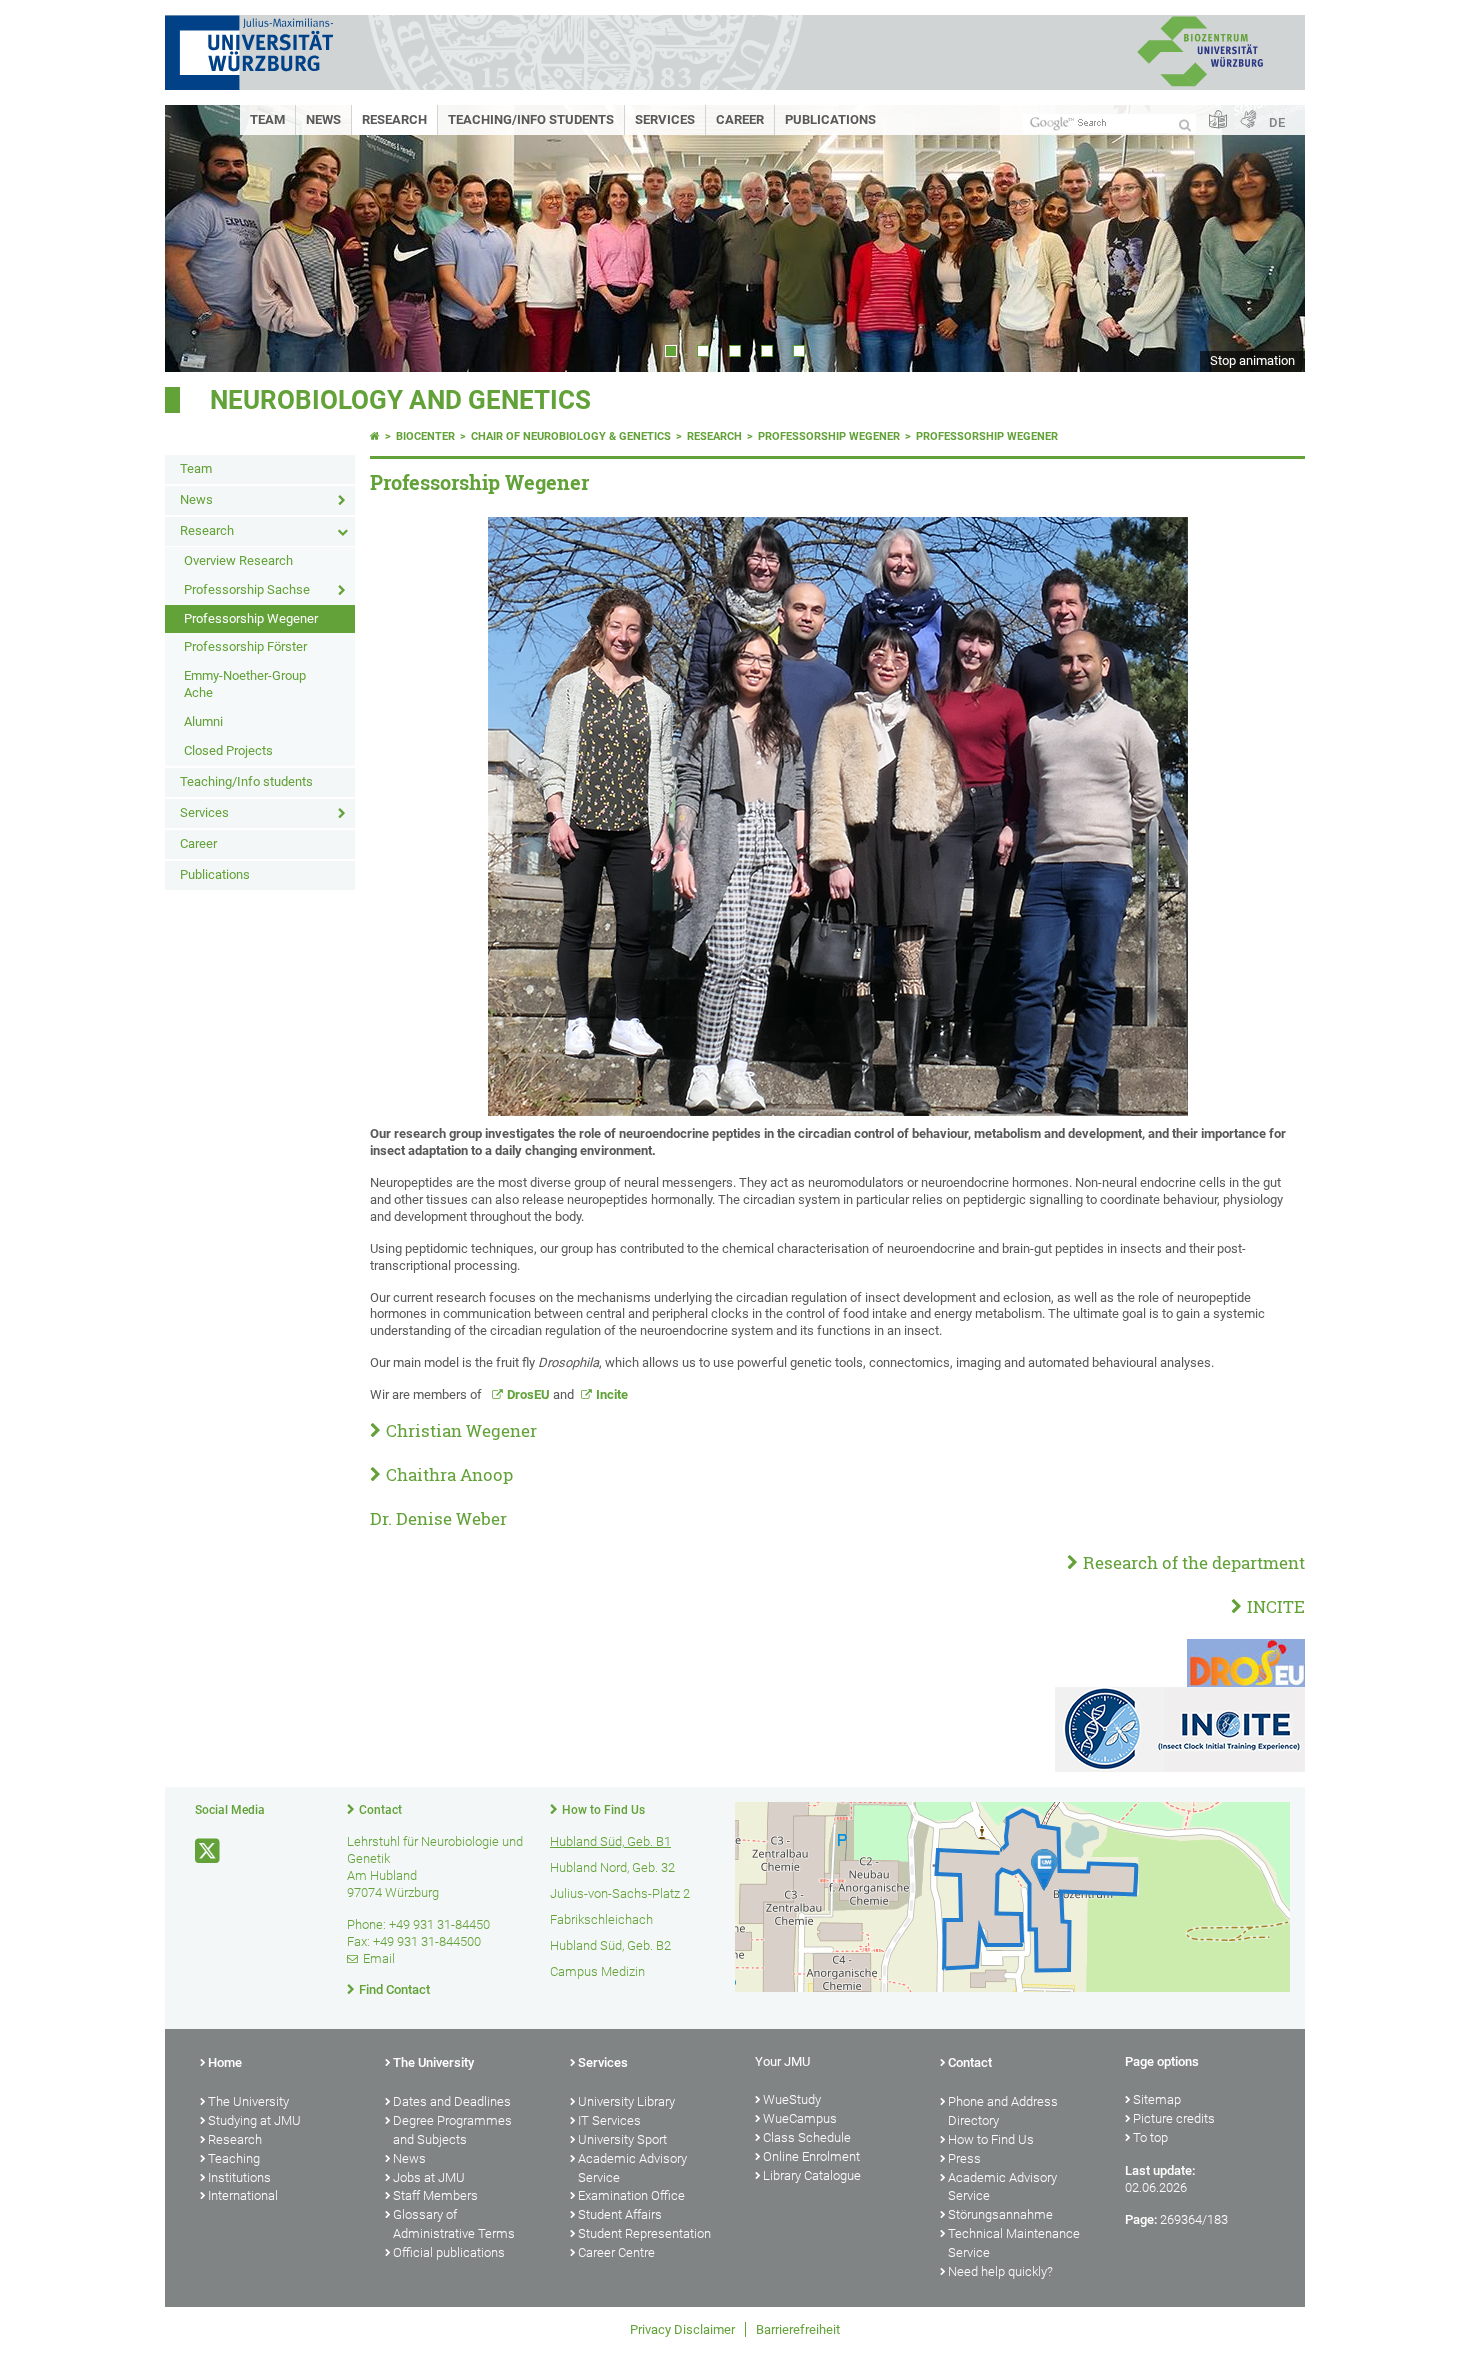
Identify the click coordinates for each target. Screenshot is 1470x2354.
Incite (612, 1394)
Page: (1141, 2219)
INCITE (1276, 1606)
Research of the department (1194, 1562)
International (243, 2195)
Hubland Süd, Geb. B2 (610, 1945)
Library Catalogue (812, 2175)
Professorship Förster (245, 646)
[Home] (375, 436)
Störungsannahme (1000, 2214)
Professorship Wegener (251, 618)
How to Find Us (603, 1810)
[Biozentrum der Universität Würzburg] (1200, 84)
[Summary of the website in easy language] (1218, 120)
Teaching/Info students (531, 119)
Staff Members (435, 2195)
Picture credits (1174, 2118)
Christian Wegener (461, 1430)
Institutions (239, 2177)
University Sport (622, 2139)
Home (225, 2062)
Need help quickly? (1000, 2271)
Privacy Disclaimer (682, 2329)
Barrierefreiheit (798, 2329)
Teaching (234, 2158)
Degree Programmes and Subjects (452, 2130)
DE (1277, 122)
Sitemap (1157, 2099)
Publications (830, 119)
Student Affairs (620, 2214)
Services (665, 119)
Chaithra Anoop (449, 1474)
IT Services (609, 2120)
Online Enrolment (811, 2156)
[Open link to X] (209, 1851)
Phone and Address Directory (1003, 2111)
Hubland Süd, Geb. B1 (610, 1841)
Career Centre (616, 2252)
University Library (626, 2101)
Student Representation (644, 2233)
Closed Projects (228, 750)
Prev (200, 238)
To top (1150, 2137)
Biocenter (425, 436)
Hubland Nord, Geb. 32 (612, 1867)
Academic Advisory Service (632, 2168)
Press (964, 2158)
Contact (380, 1810)
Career (740, 119)
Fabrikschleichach (601, 1919)
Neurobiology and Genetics (400, 400)
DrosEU (530, 1394)
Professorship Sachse (247, 589)
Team (267, 119)
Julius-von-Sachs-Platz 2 (620, 1893)
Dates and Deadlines (452, 2101)
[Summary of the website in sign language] (1248, 120)
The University (248, 2101)
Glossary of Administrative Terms (454, 2224)
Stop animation (1252, 360)
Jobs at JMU (429, 2177)
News (323, 119)
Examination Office (631, 2195)
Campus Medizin (597, 1971)
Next (1270, 238)
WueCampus (800, 2118)
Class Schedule (807, 2137)
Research (394, 119)
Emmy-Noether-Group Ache (245, 684)
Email (379, 1958)
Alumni (203, 721)
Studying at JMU (254, 2120)
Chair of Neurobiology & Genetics (571, 436)
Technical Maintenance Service (1014, 2243)
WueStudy (792, 2099)
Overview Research (238, 560)
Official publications (449, 2252)
